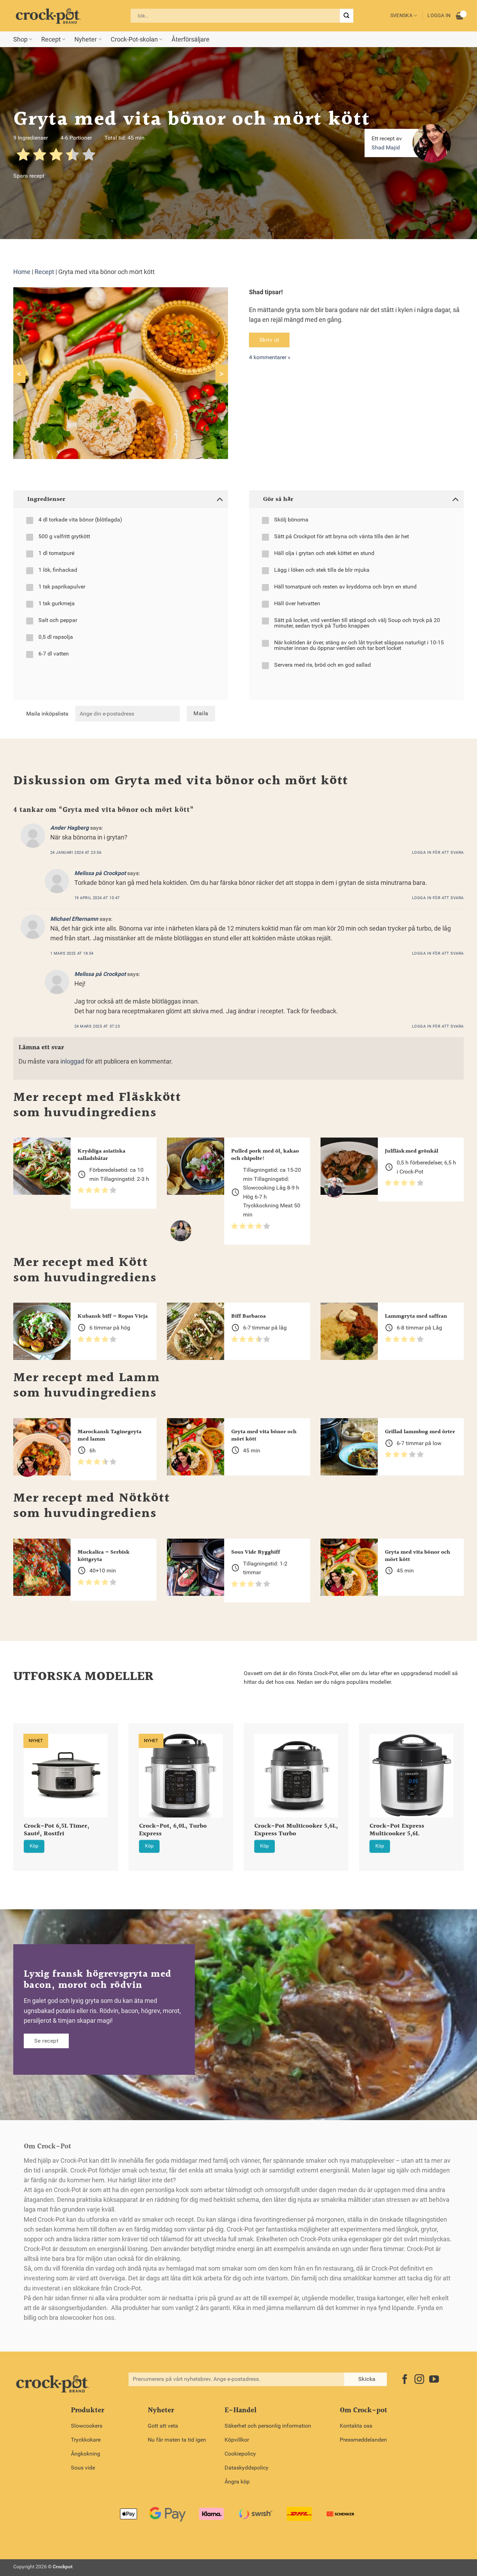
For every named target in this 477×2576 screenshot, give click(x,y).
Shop (20, 39)
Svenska (401, 16)
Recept (51, 39)
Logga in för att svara (438, 853)
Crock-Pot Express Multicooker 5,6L (397, 1830)
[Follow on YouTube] (434, 2380)
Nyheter (86, 39)
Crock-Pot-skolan (134, 39)
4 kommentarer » (270, 357)
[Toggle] (219, 499)
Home (22, 272)
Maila (201, 713)
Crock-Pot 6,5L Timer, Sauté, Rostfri (57, 1830)
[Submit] (346, 16)
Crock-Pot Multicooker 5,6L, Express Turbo (296, 1830)
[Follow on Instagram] (419, 2380)
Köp (34, 1846)
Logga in (439, 16)
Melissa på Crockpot (100, 873)
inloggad (72, 1061)
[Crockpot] (48, 16)
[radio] (23, 156)
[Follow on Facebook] (405, 2380)
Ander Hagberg (69, 828)
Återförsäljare (190, 39)
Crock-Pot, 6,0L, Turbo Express (173, 1830)
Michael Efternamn (74, 919)
